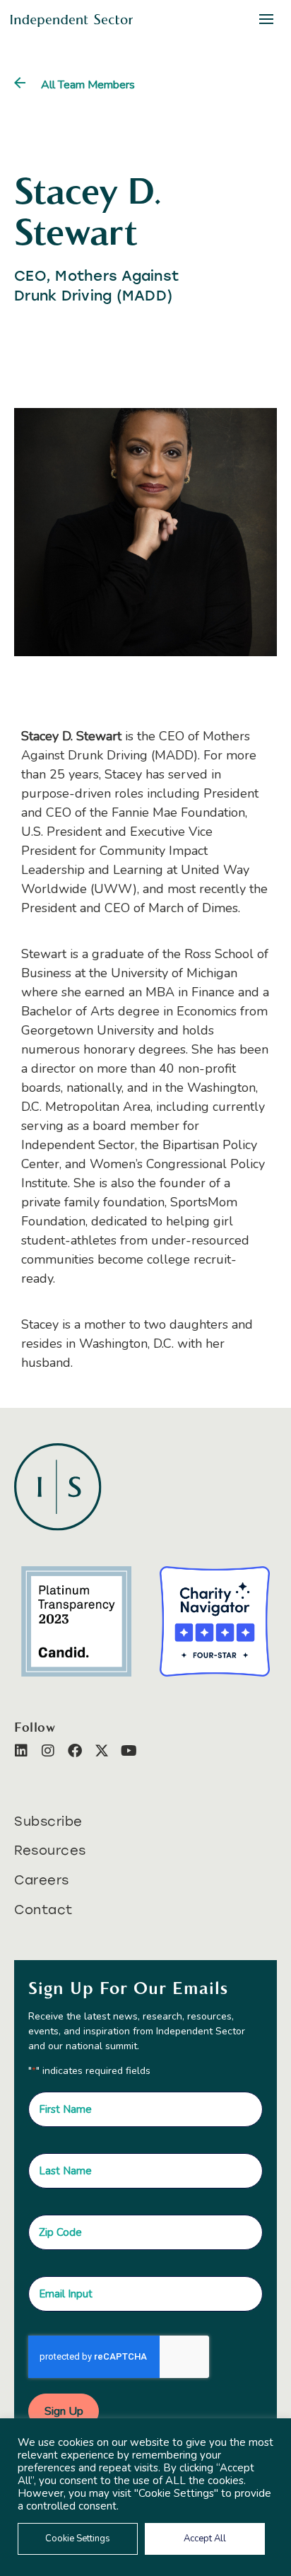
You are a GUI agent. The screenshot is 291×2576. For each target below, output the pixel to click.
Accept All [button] (205, 2539)
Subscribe (48, 1822)
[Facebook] (75, 1751)
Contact (43, 1910)
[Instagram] (48, 1751)
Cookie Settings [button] (78, 2539)
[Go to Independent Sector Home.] (72, 21)
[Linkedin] (21, 1751)
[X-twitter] (102, 1751)
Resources (50, 1851)
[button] (266, 19)
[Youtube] (129, 1751)
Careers (42, 1880)
